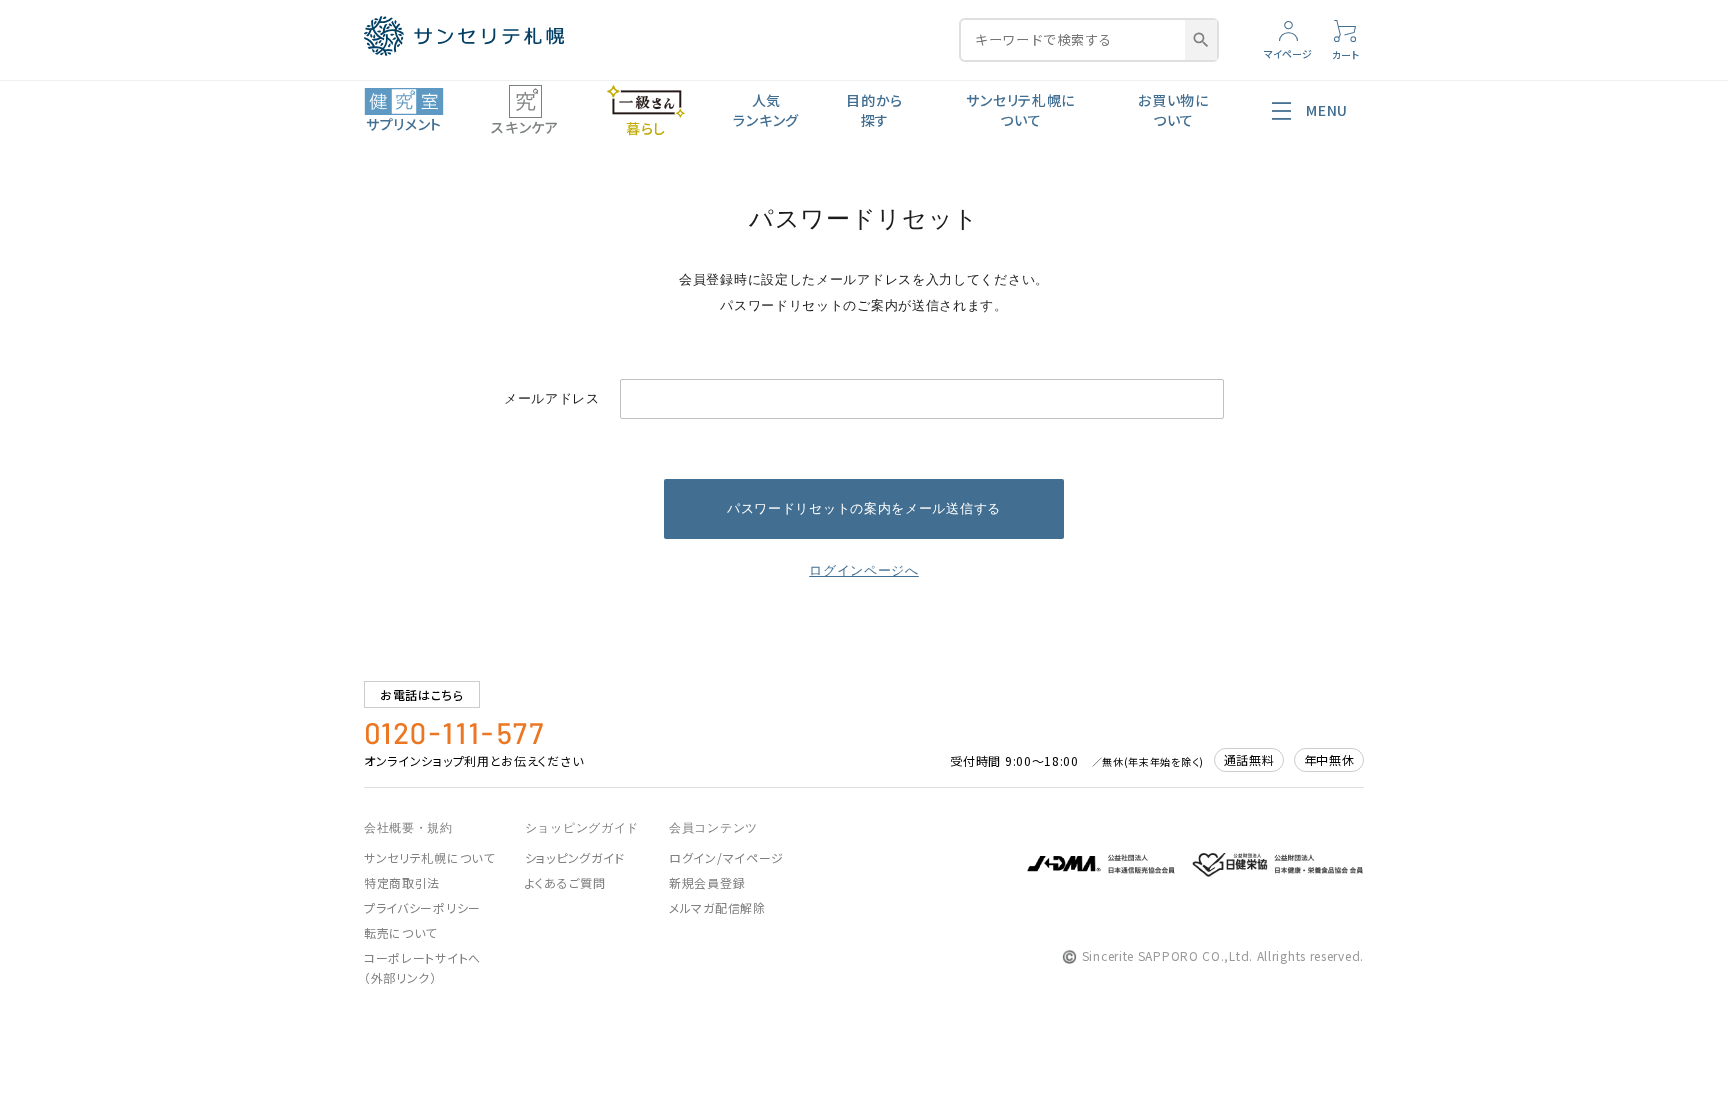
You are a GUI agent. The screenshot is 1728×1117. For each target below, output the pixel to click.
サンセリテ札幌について (1020, 110)
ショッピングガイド (575, 857)
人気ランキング (766, 110)
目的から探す (874, 110)
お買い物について (1173, 110)
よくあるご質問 (565, 882)
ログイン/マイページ (726, 857)
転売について (400, 932)
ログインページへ (864, 570)
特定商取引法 (402, 882)
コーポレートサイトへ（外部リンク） (422, 967)
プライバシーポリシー (422, 907)
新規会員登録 (707, 882)
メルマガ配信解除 (717, 907)
